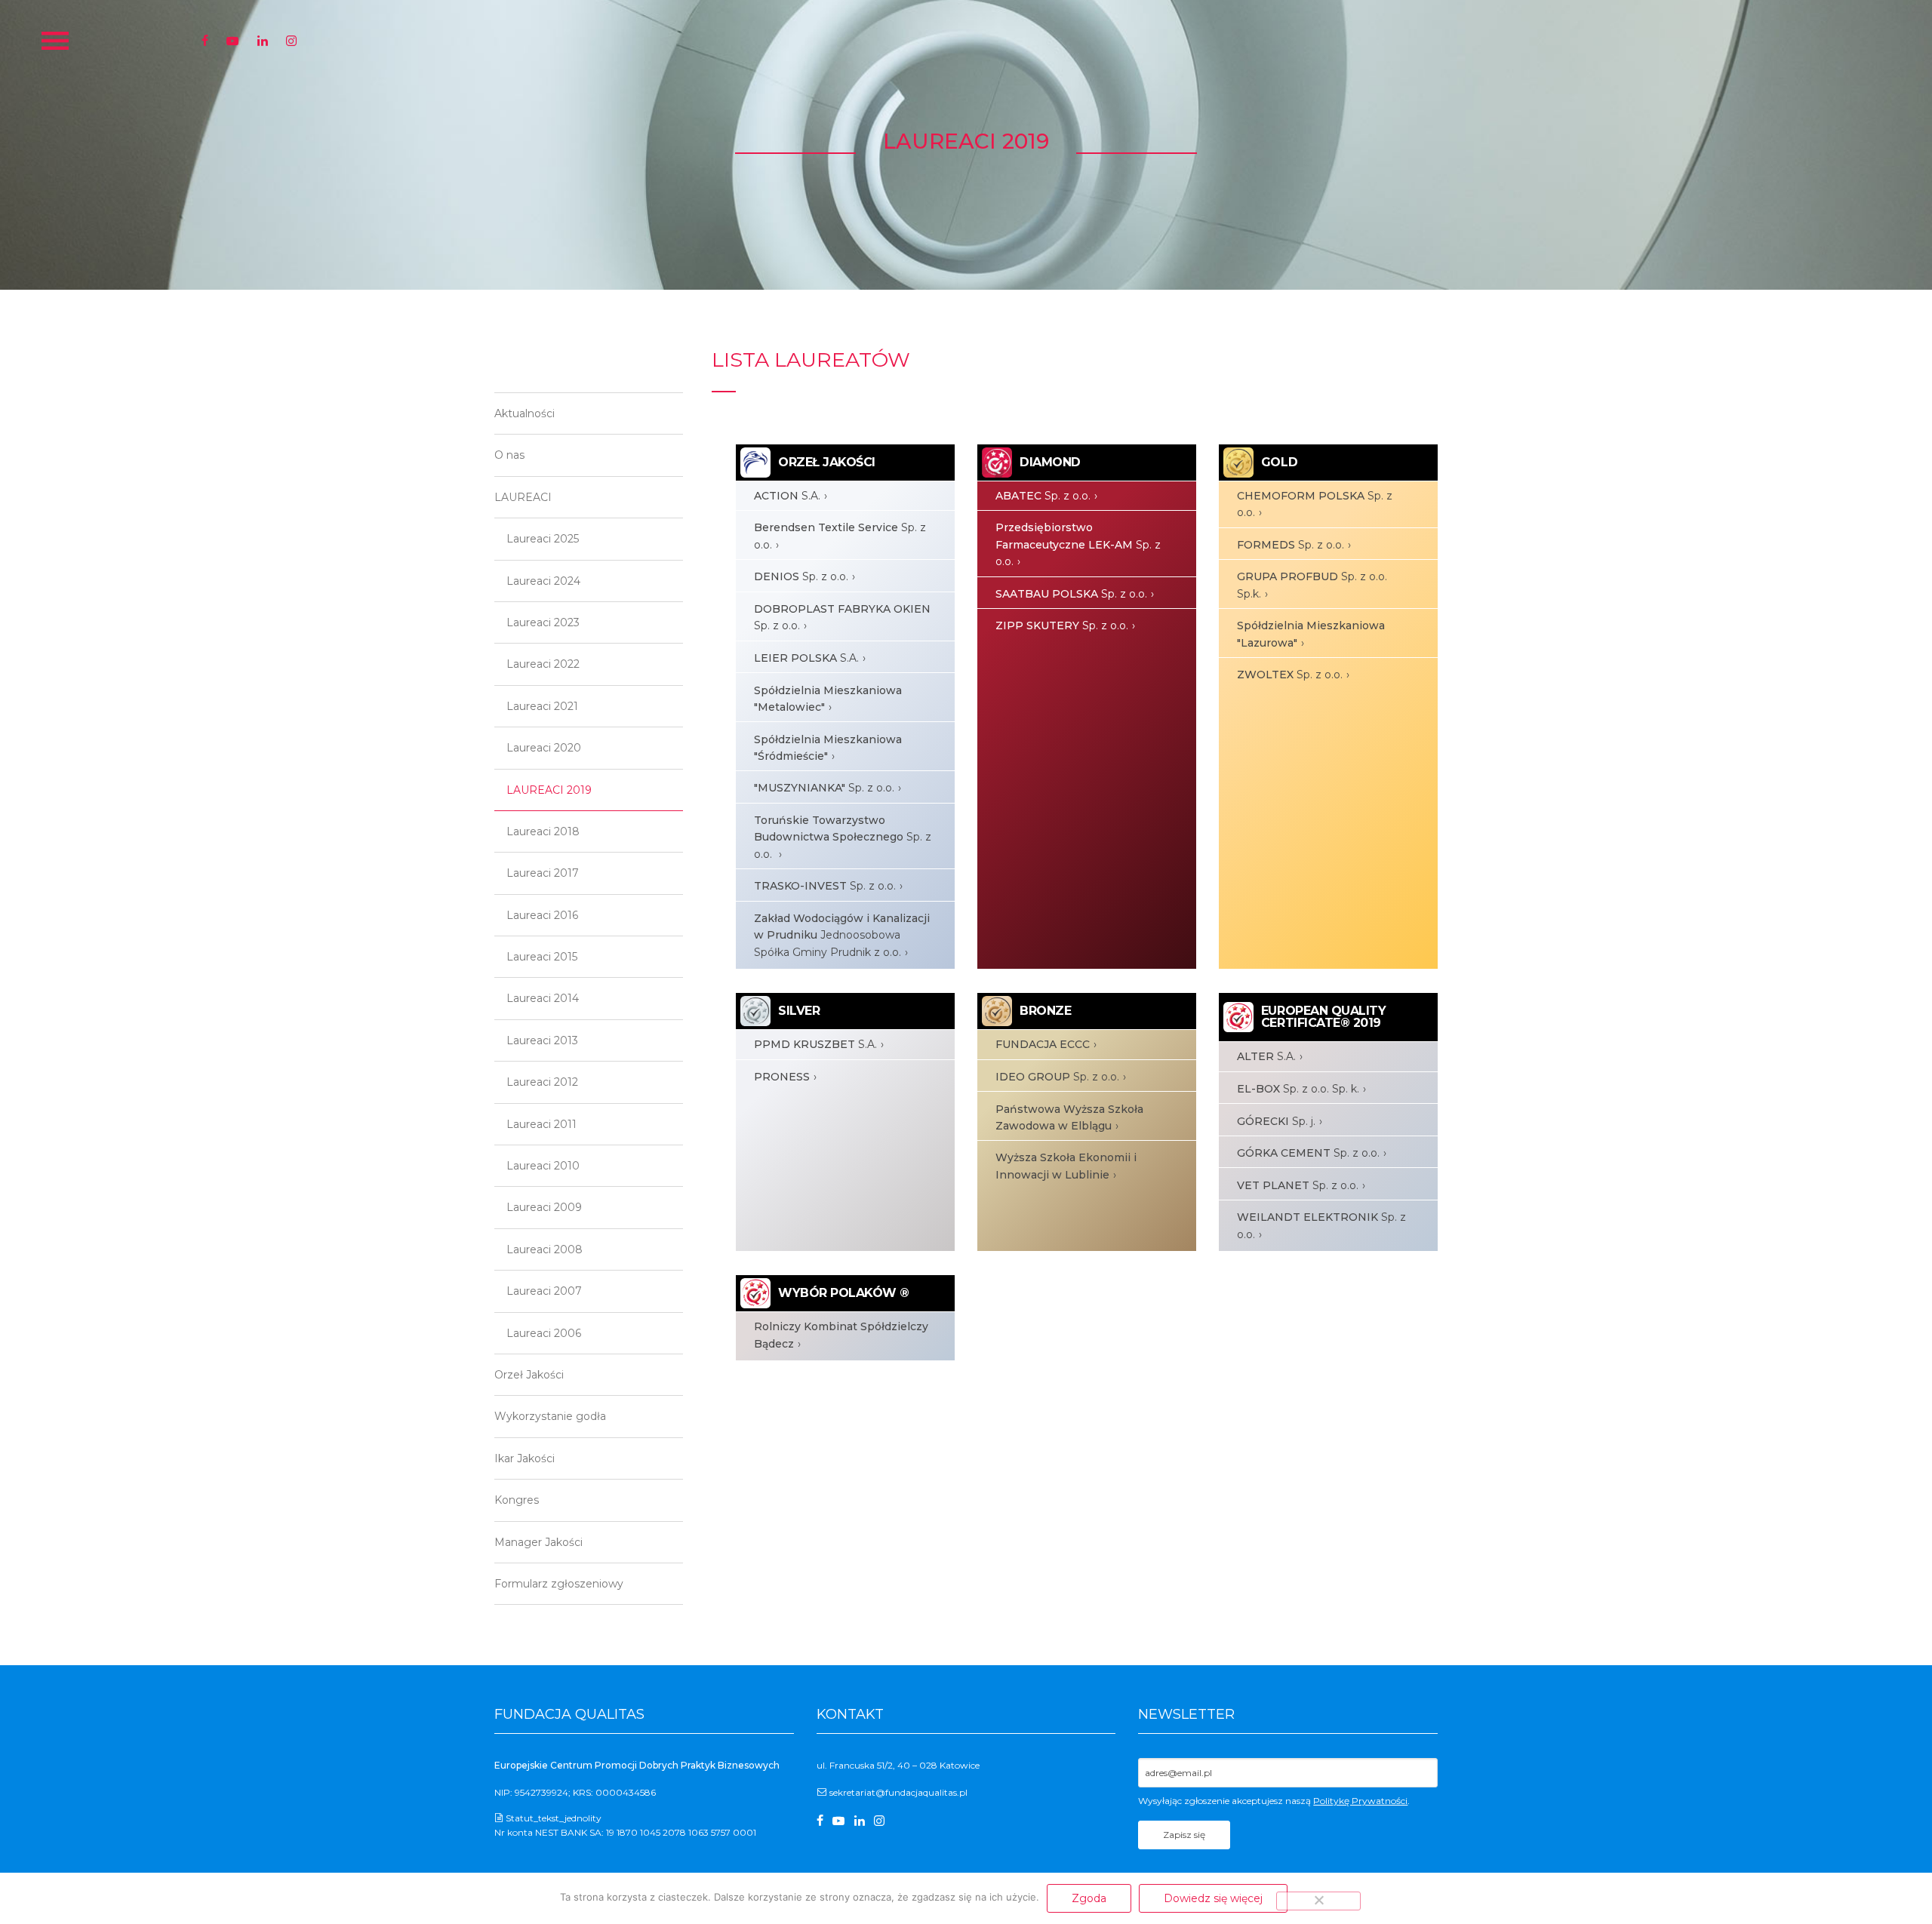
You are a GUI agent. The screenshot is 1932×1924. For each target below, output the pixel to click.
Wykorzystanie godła (550, 1416)
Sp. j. (1276, 1121)
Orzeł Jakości (529, 1375)
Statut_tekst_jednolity (554, 1818)
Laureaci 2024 (543, 581)
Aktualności (525, 413)
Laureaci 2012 (542, 1082)
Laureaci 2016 (542, 915)
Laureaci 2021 (542, 706)
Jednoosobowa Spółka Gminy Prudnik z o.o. (842, 935)
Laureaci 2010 (543, 1166)
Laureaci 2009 (544, 1207)
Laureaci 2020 (544, 748)
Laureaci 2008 (545, 1249)
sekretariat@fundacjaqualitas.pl (898, 1792)
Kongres (517, 1500)
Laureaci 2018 (543, 831)
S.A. (787, 496)
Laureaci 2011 (541, 1124)
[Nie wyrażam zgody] (1318, 1901)
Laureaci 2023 (543, 622)
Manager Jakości (538, 1542)
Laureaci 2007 (544, 1291)
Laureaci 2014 (543, 998)
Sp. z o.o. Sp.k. (1312, 585)
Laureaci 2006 (544, 1333)
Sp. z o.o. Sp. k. (1298, 1089)
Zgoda (1089, 1898)
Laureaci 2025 (543, 539)
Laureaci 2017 (543, 873)
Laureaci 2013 (542, 1040)
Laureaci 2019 (549, 790)
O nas (509, 455)
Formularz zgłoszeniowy (559, 1584)
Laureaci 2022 (543, 664)
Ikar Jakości (525, 1458)
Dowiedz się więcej (1213, 1898)
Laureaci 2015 (542, 957)
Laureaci (523, 497)
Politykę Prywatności (1360, 1801)
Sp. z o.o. (840, 536)
